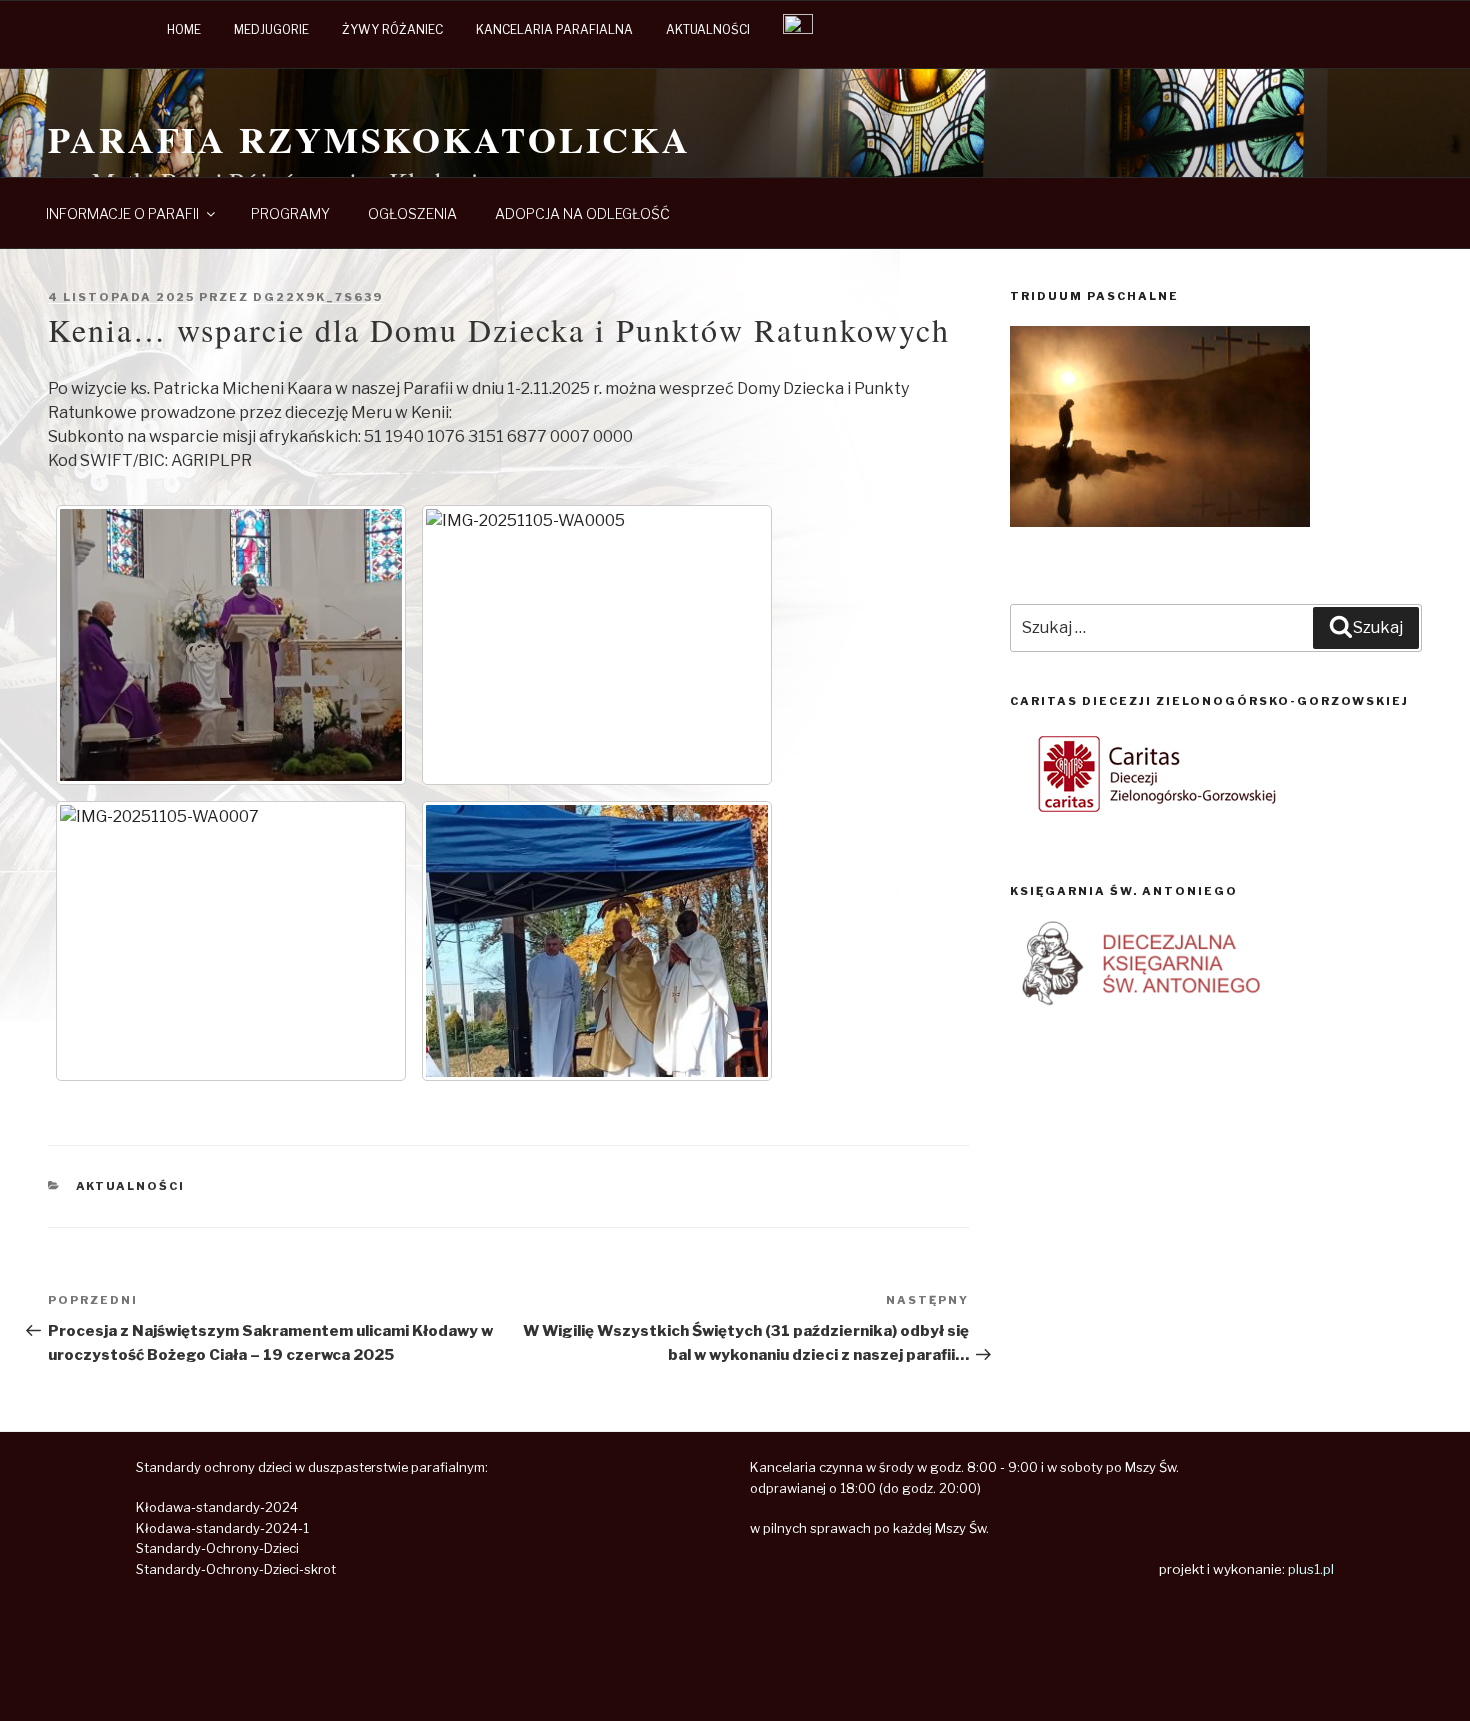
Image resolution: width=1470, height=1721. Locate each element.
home (184, 29)
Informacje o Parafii (122, 213)
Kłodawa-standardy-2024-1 (222, 1528)
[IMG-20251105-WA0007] (231, 941)
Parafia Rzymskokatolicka (369, 139)
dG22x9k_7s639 (318, 297)
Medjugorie (271, 29)
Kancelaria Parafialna (554, 29)
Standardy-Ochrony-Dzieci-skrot (236, 1569)
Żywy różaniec (392, 29)
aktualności (708, 29)
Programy (290, 213)
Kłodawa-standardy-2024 (217, 1507)
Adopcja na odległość (582, 213)
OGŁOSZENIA (412, 213)
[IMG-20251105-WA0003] (231, 645)
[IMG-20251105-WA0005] (597, 645)
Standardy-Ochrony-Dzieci (217, 1548)
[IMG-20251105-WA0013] (597, 941)
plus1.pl (1311, 1569)
